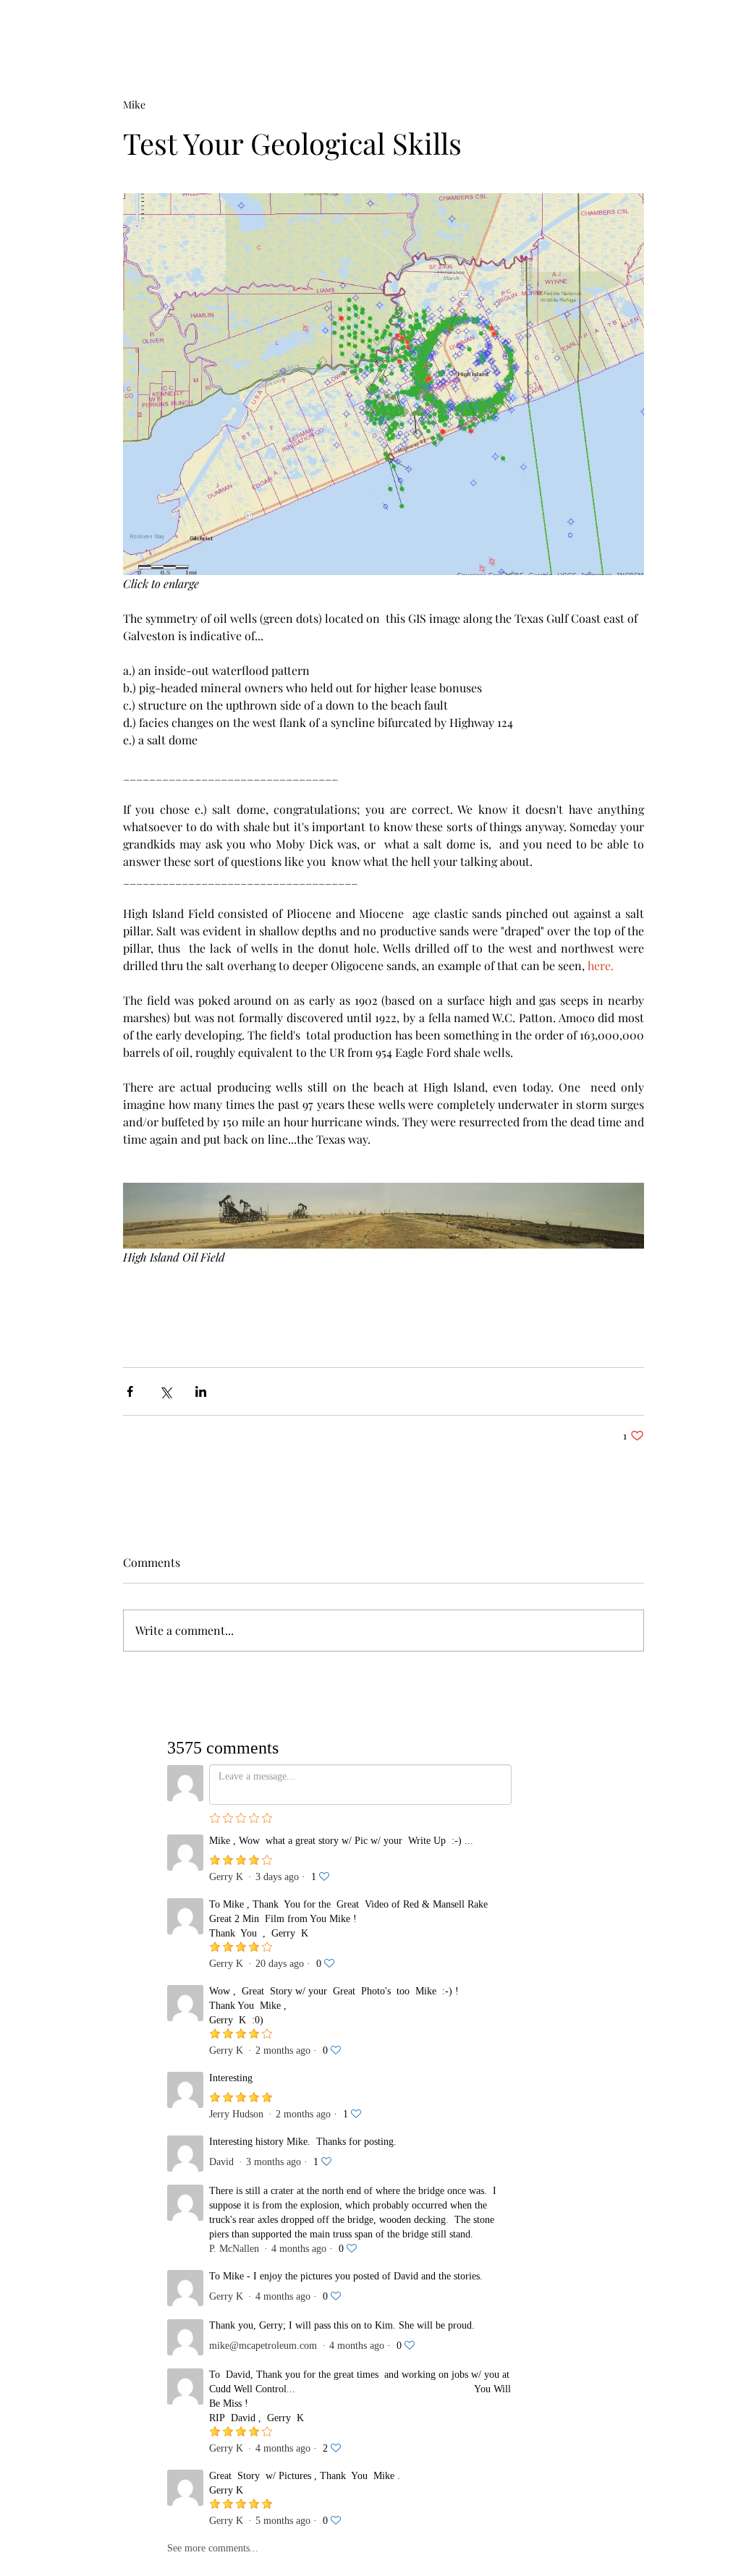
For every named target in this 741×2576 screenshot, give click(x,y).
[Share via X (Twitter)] (165, 1391)
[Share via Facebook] (130, 1391)
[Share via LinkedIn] (201, 1391)
